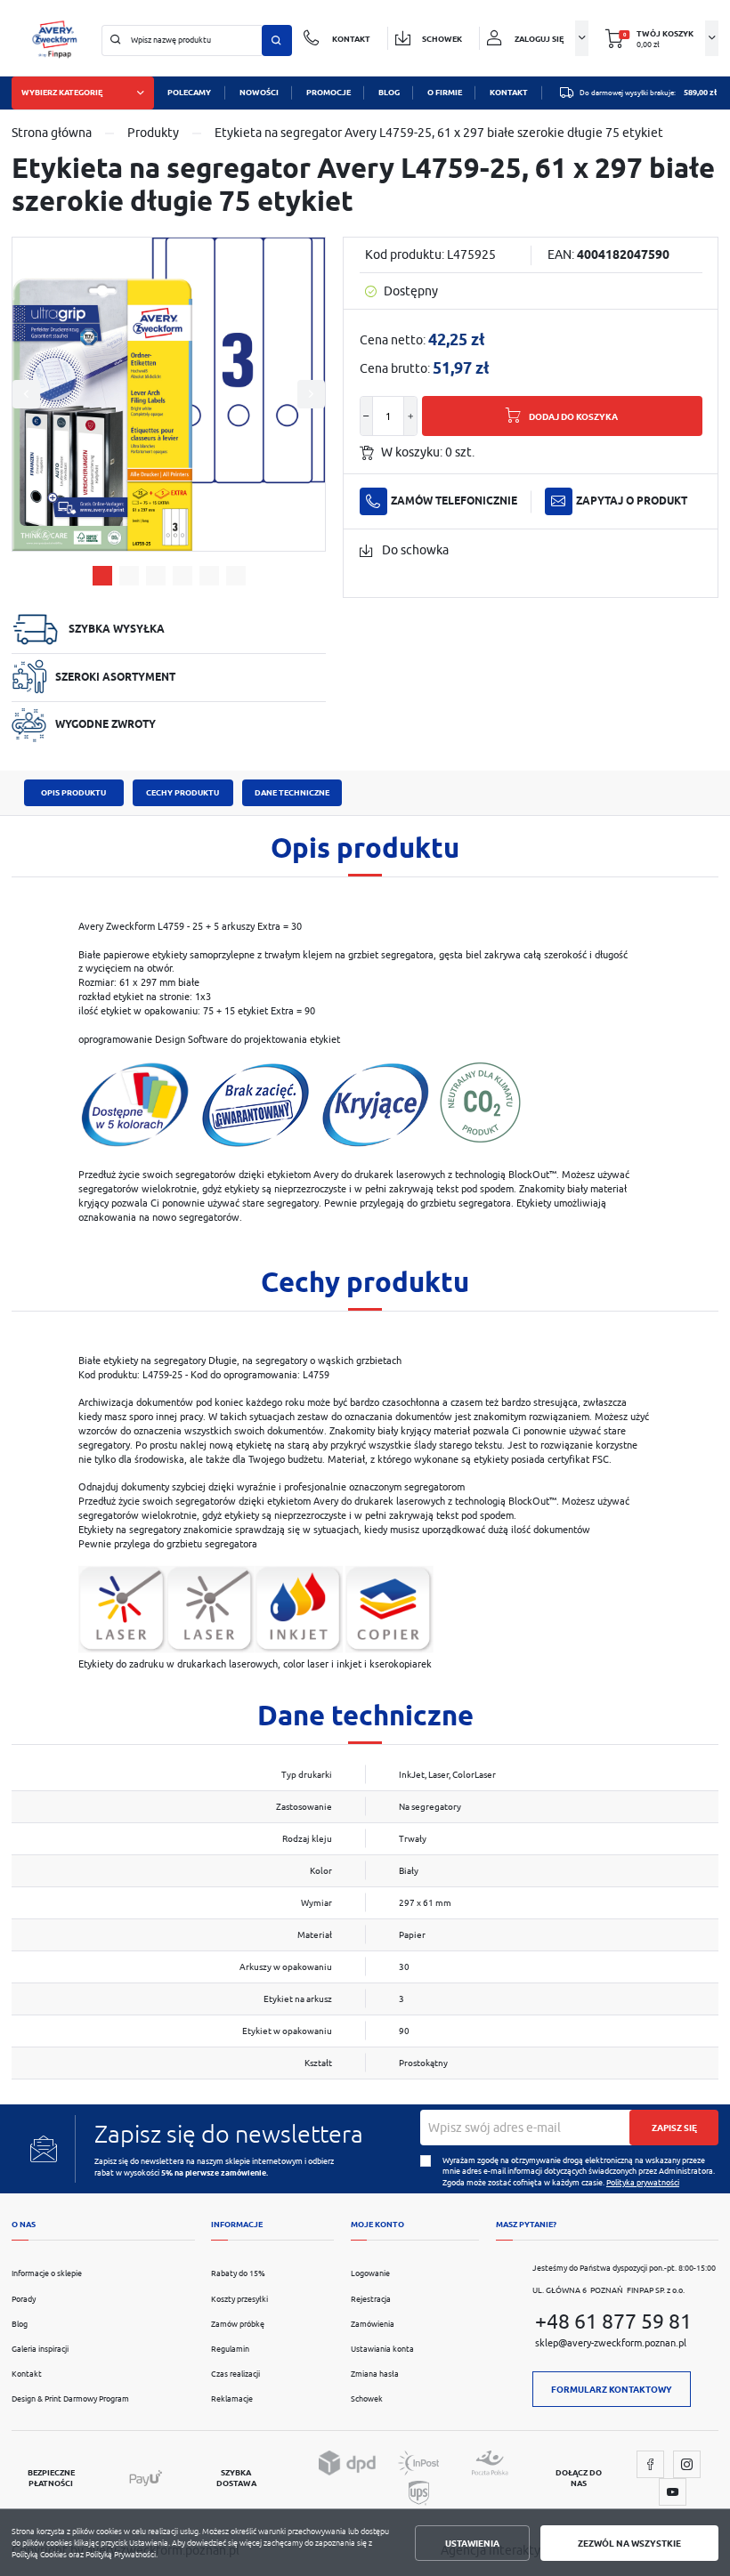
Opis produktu (73, 793)
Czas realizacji (235, 2374)
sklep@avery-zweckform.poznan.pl (611, 2342)
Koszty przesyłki (239, 2299)
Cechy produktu (182, 793)
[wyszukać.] (277, 40)
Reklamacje (232, 2399)
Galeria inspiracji (40, 2349)
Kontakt (27, 2374)
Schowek (367, 2399)
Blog (20, 2324)
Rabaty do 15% (238, 2273)
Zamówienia (373, 2324)
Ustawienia (472, 2543)
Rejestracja (371, 2299)
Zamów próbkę (238, 2324)
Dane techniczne (292, 793)
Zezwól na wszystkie (629, 2543)
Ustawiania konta (382, 2349)
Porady (24, 2299)
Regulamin (230, 2349)
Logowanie (370, 2273)
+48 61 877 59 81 (613, 2321)
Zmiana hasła (375, 2374)
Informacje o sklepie (47, 2273)
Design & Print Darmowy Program (70, 2399)
